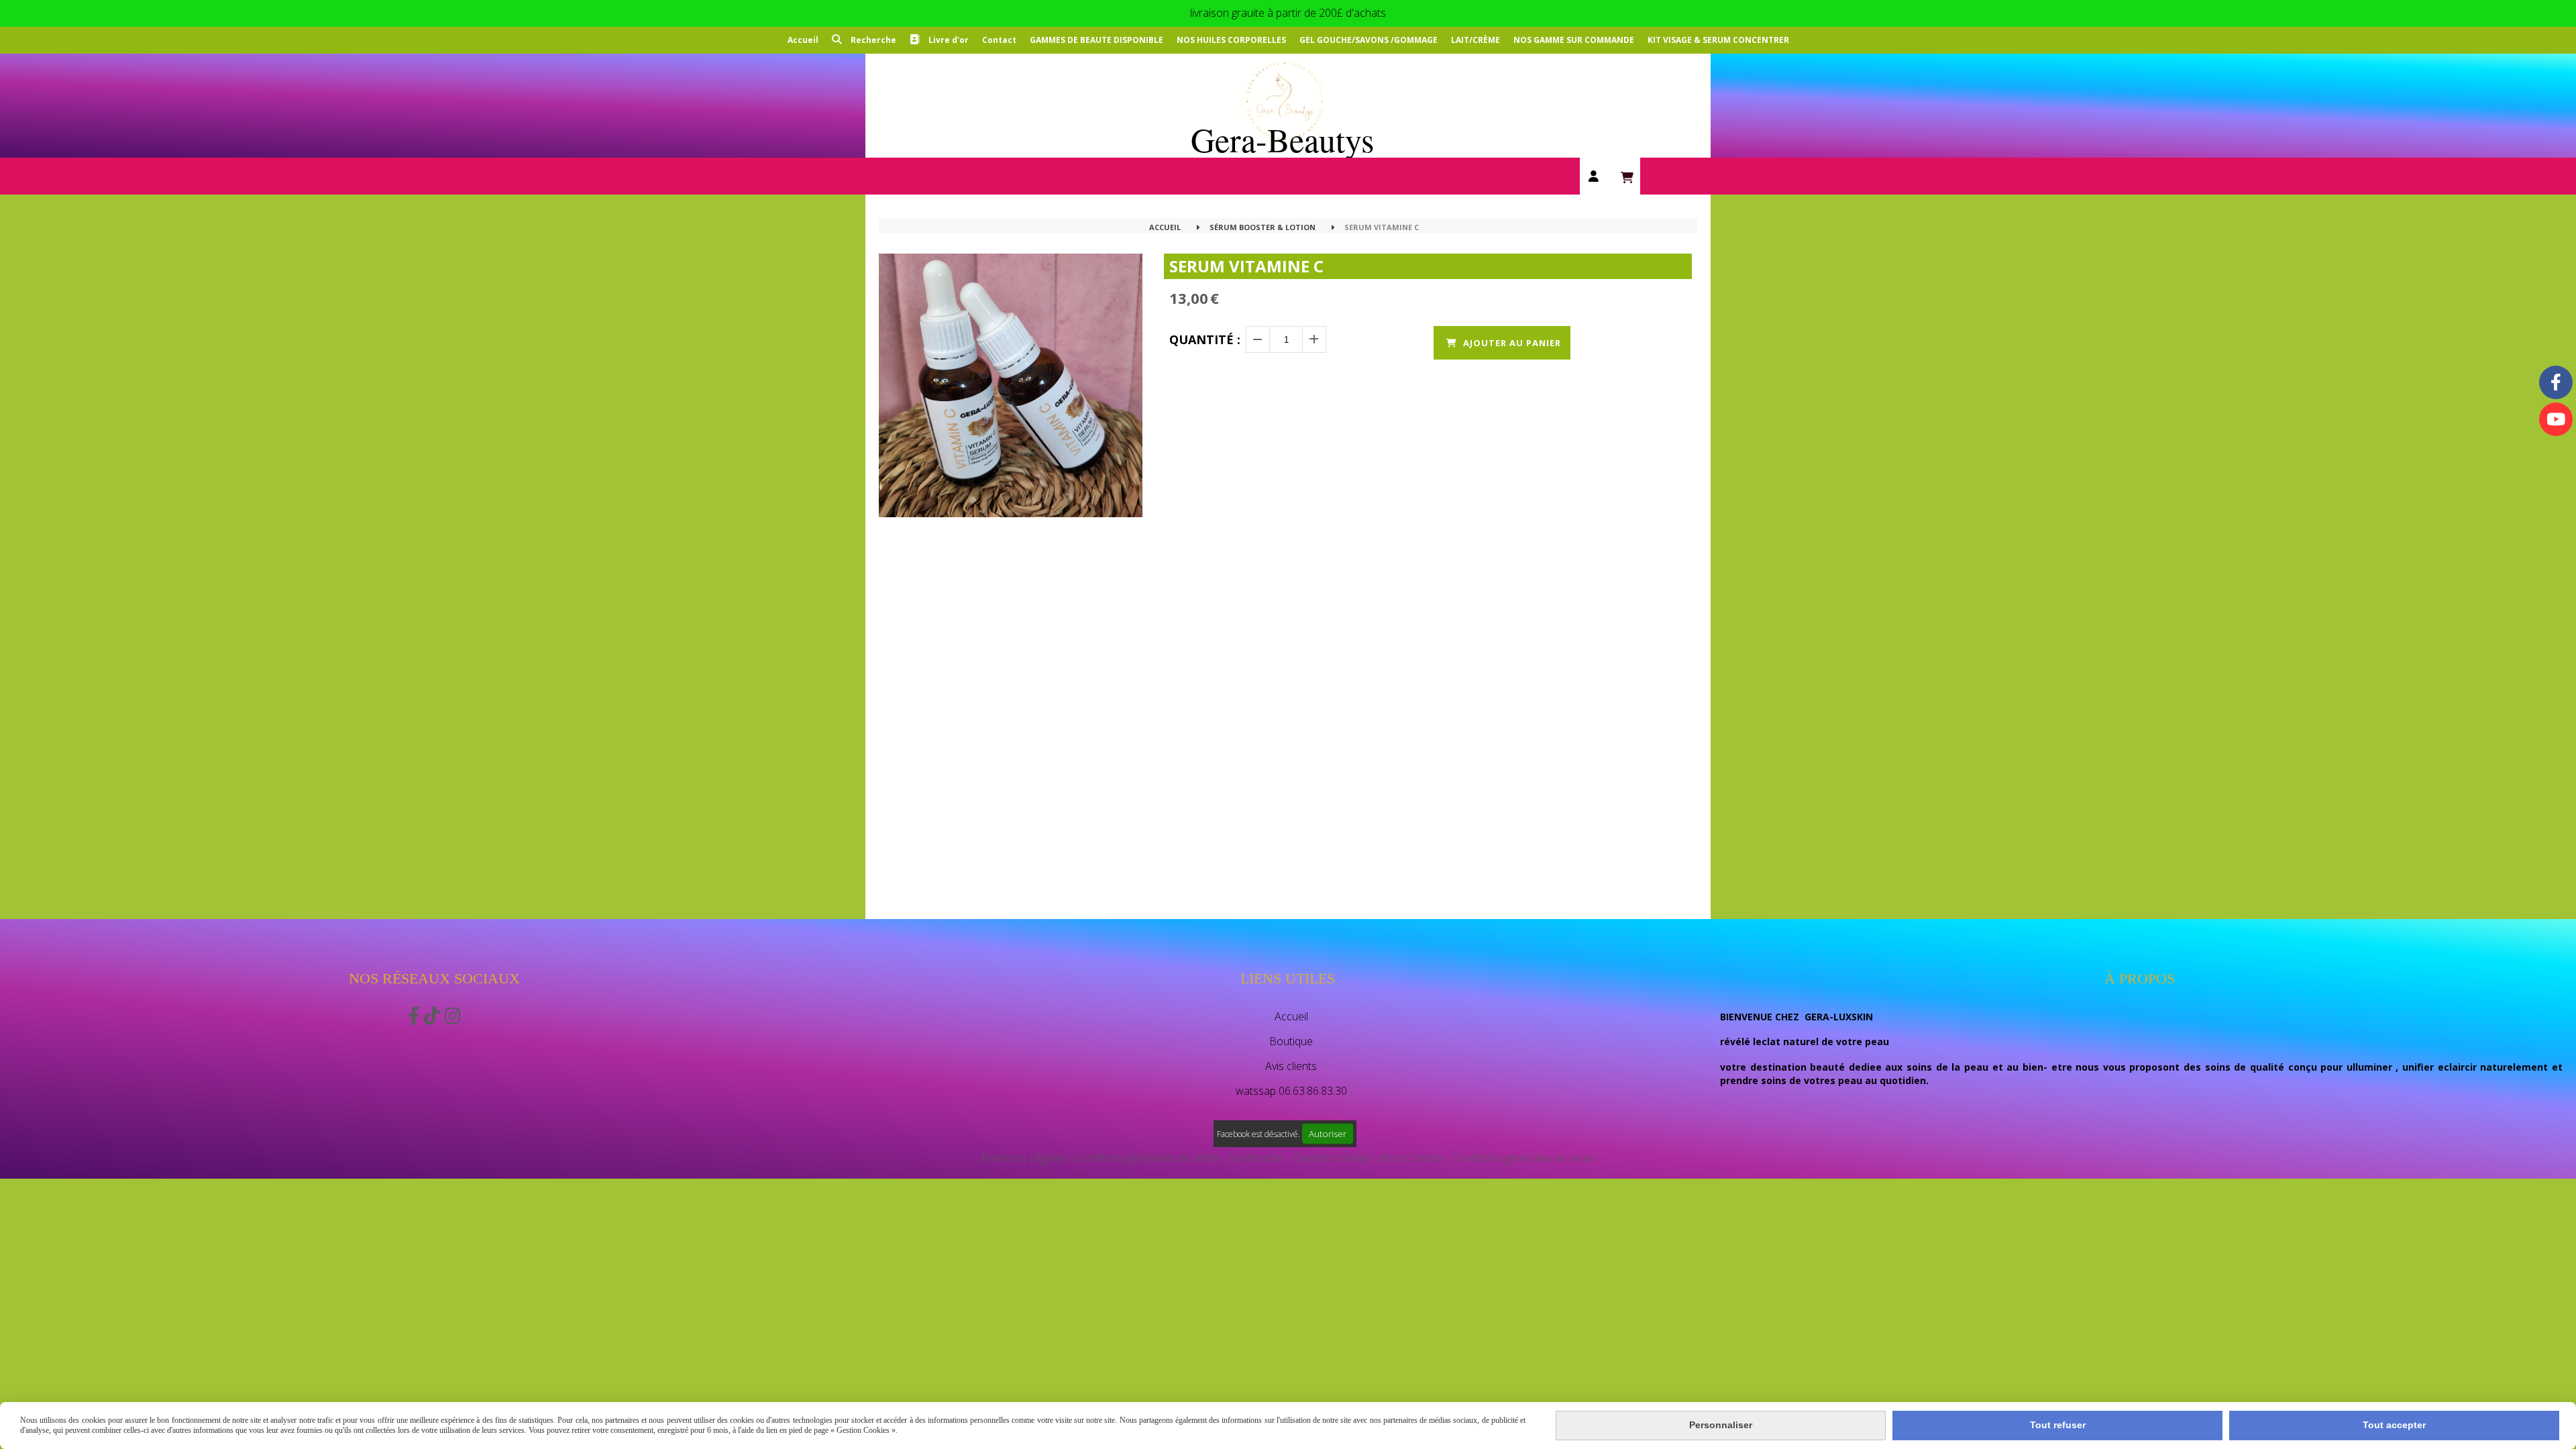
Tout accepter (2394, 1425)
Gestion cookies (1333, 1158)
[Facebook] (2556, 382)
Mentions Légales (1023, 1158)
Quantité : (1205, 339)
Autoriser (1328, 1134)
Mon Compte (1411, 1158)
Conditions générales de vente (1147, 1158)
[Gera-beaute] (2556, 419)
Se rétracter (1256, 1158)
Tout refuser (2058, 1425)
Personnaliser (1721, 1425)
